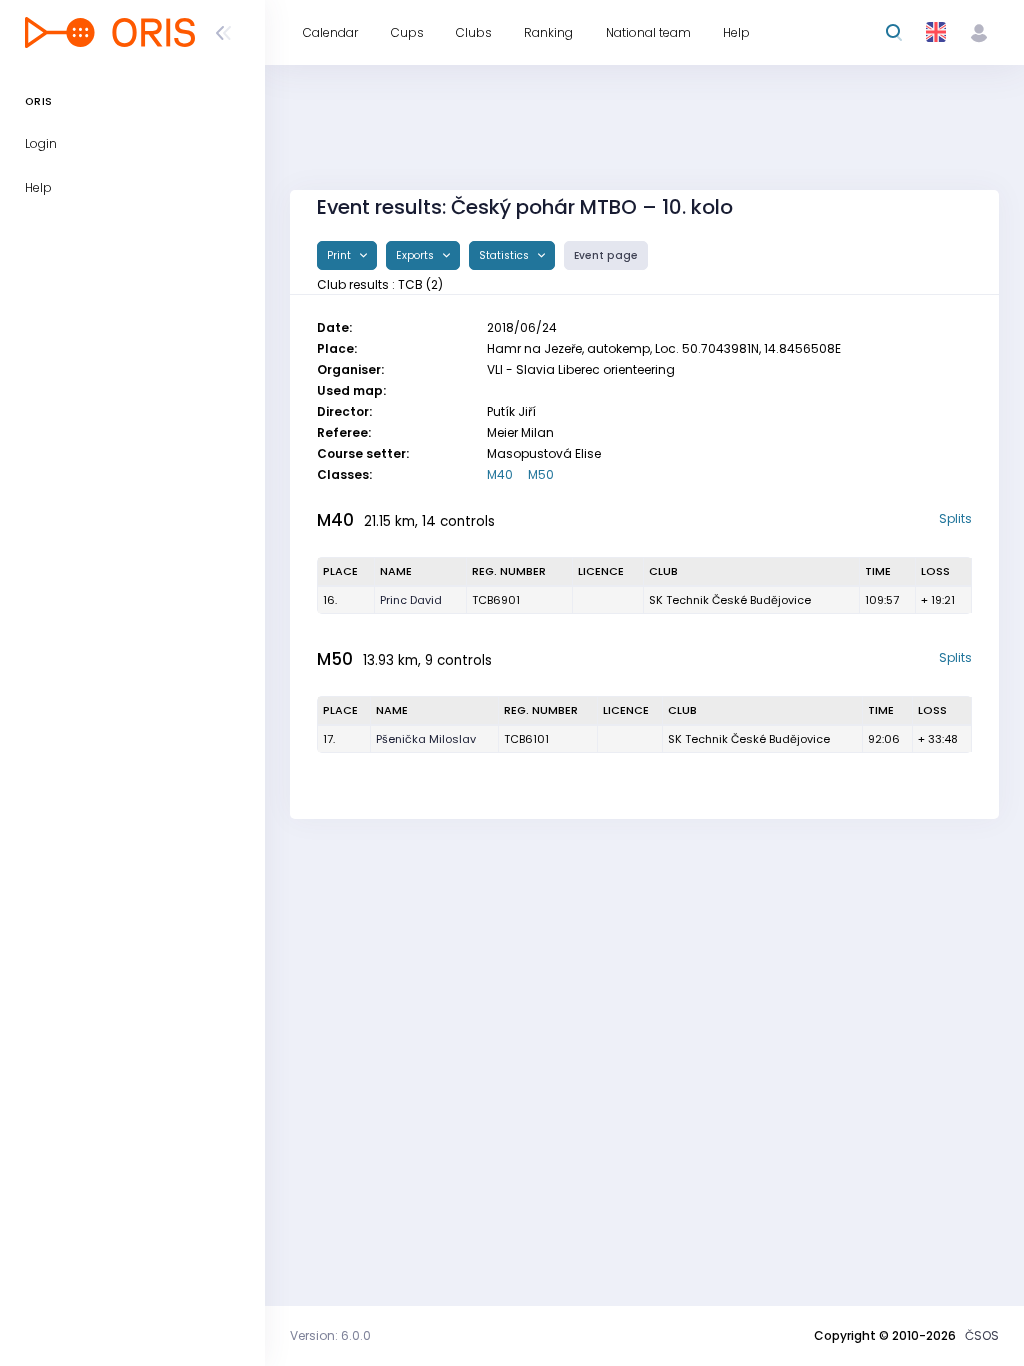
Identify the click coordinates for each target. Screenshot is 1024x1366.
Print (340, 255)
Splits (955, 518)
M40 (500, 474)
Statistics (505, 255)
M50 (541, 474)
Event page (606, 255)
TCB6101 (526, 739)
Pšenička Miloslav (426, 739)
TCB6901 (496, 600)
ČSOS (982, 1335)
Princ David (411, 600)
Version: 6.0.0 (330, 1335)
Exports (416, 255)
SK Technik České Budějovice (730, 600)
